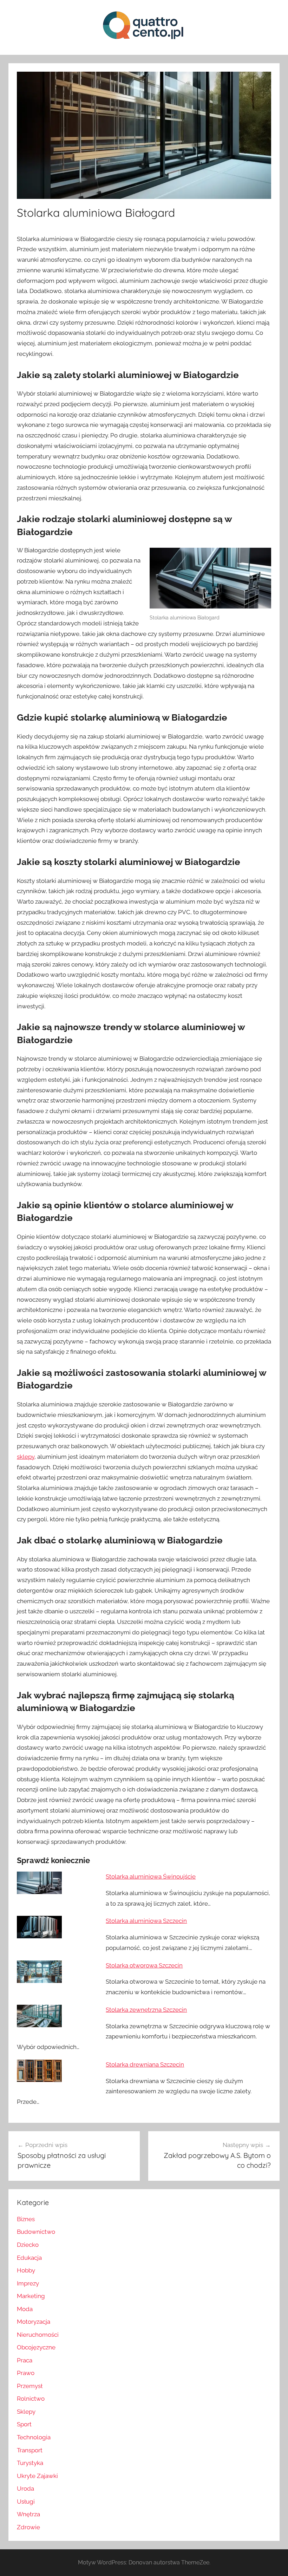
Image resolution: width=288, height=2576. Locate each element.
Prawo (26, 2373)
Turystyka (30, 2463)
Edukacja (29, 2258)
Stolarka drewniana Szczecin (145, 2064)
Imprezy (28, 2283)
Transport (30, 2450)
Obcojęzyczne (36, 2347)
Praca (25, 2360)
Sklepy (26, 2412)
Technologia (34, 2437)
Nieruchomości (38, 2335)
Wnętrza (28, 2514)
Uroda (25, 2489)
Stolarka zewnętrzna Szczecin (146, 2010)
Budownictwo (36, 2232)
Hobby (26, 2270)
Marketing (31, 2296)
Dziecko (28, 2245)
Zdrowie (28, 2527)
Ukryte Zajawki (37, 2476)
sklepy (26, 1457)
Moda (25, 2309)
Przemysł (30, 2386)
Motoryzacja (34, 2322)
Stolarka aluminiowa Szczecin (146, 1921)
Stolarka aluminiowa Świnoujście (151, 1876)
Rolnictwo (31, 2399)
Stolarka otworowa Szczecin (144, 1965)
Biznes (26, 2219)
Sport (24, 2424)
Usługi (26, 2502)
